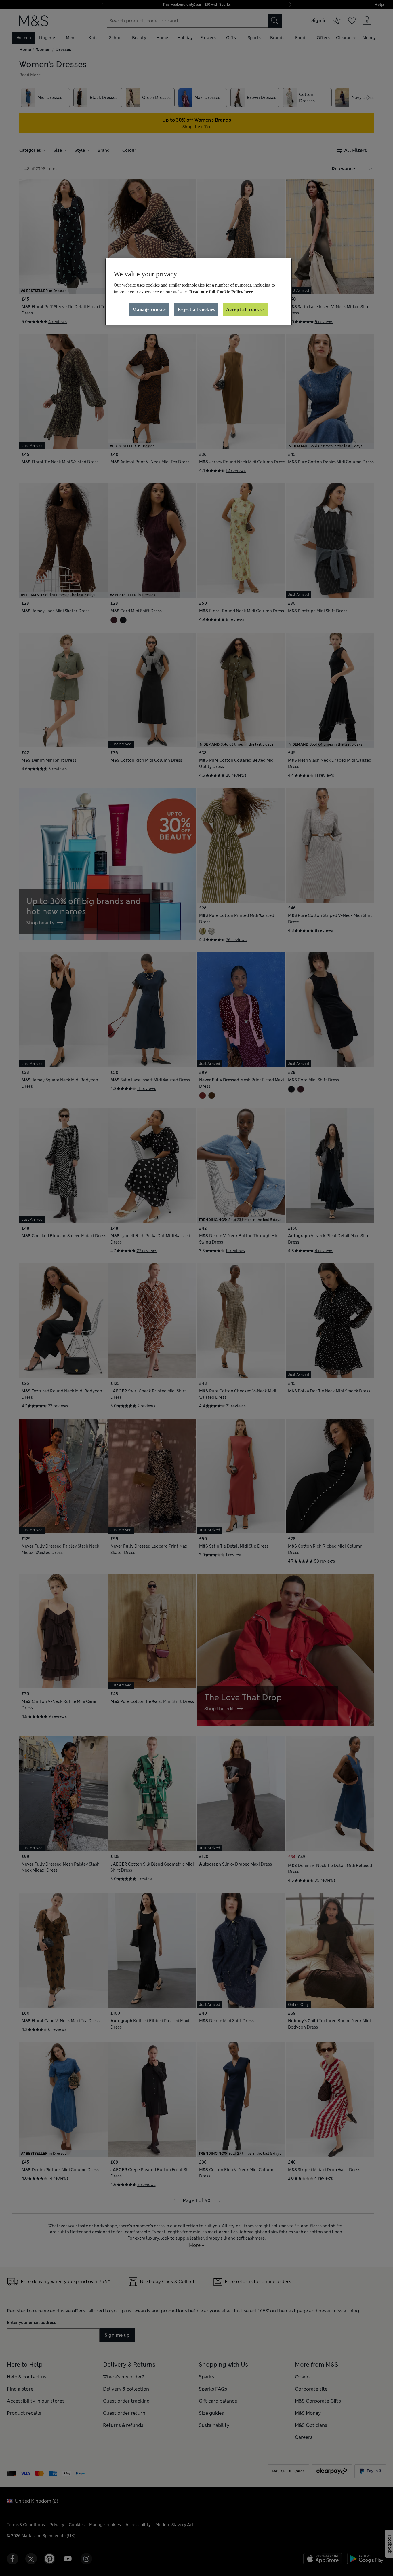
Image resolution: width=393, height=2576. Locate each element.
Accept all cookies (245, 309)
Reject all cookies (196, 309)
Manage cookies (149, 309)
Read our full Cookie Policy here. (222, 292)
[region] (199, 292)
